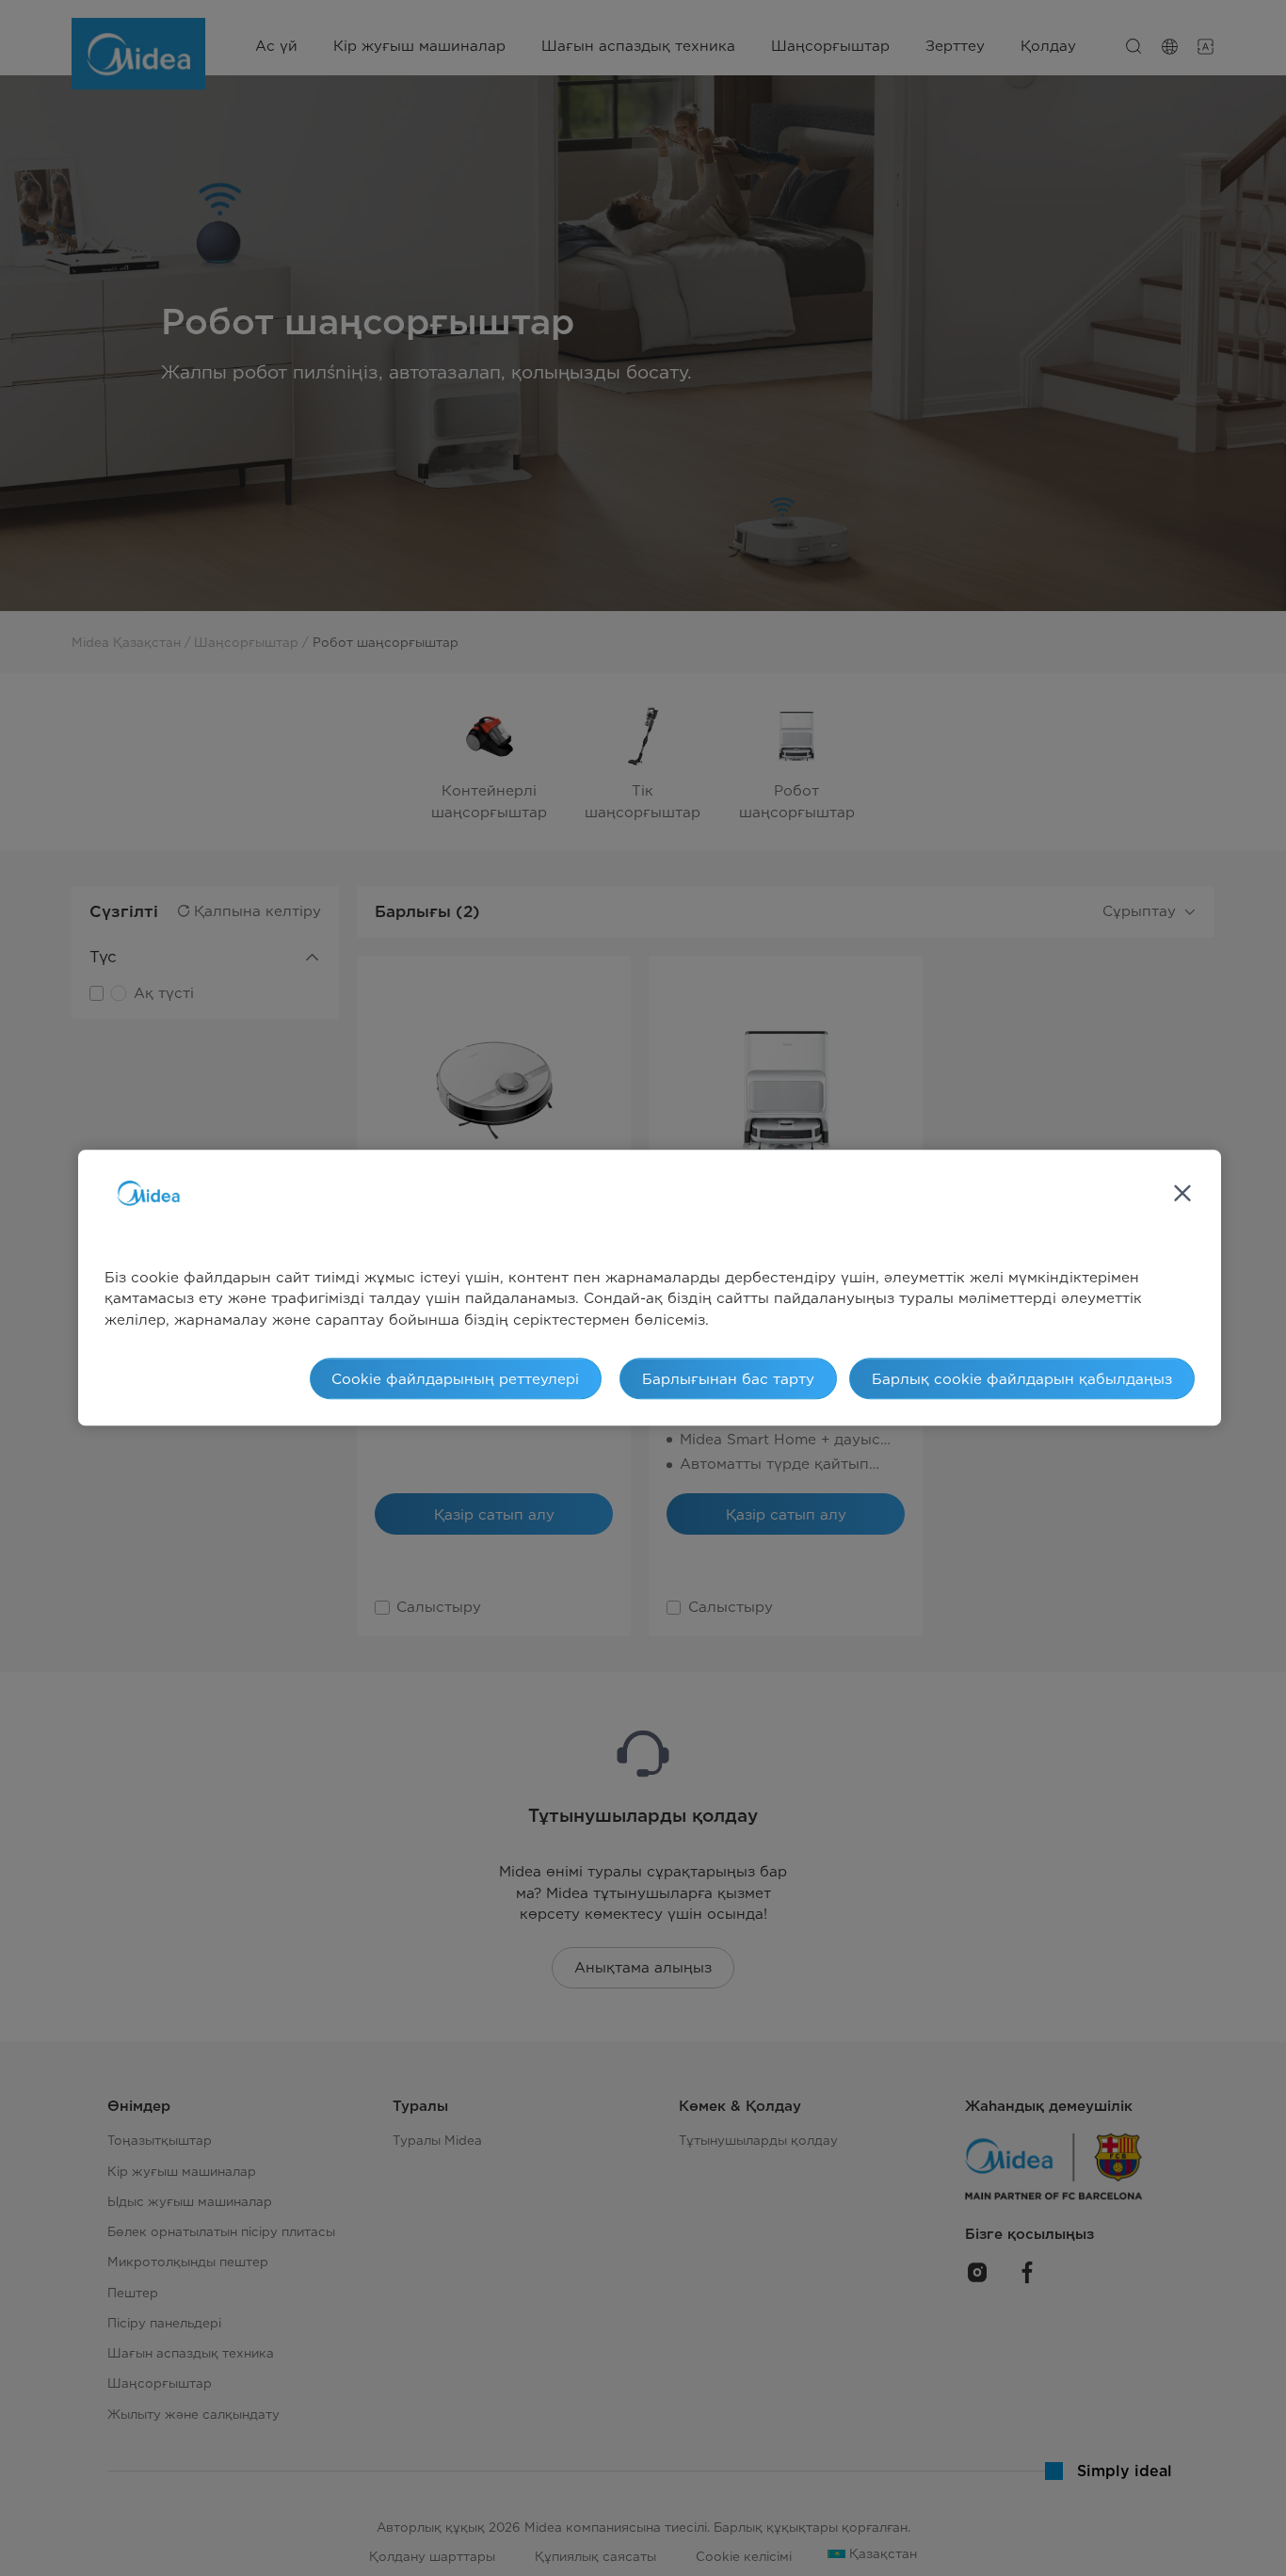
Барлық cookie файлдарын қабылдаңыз (1022, 1379)
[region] (650, 1288)
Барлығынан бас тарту (728, 1379)
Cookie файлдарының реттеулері (455, 1379)
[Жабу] (1182, 1194)
